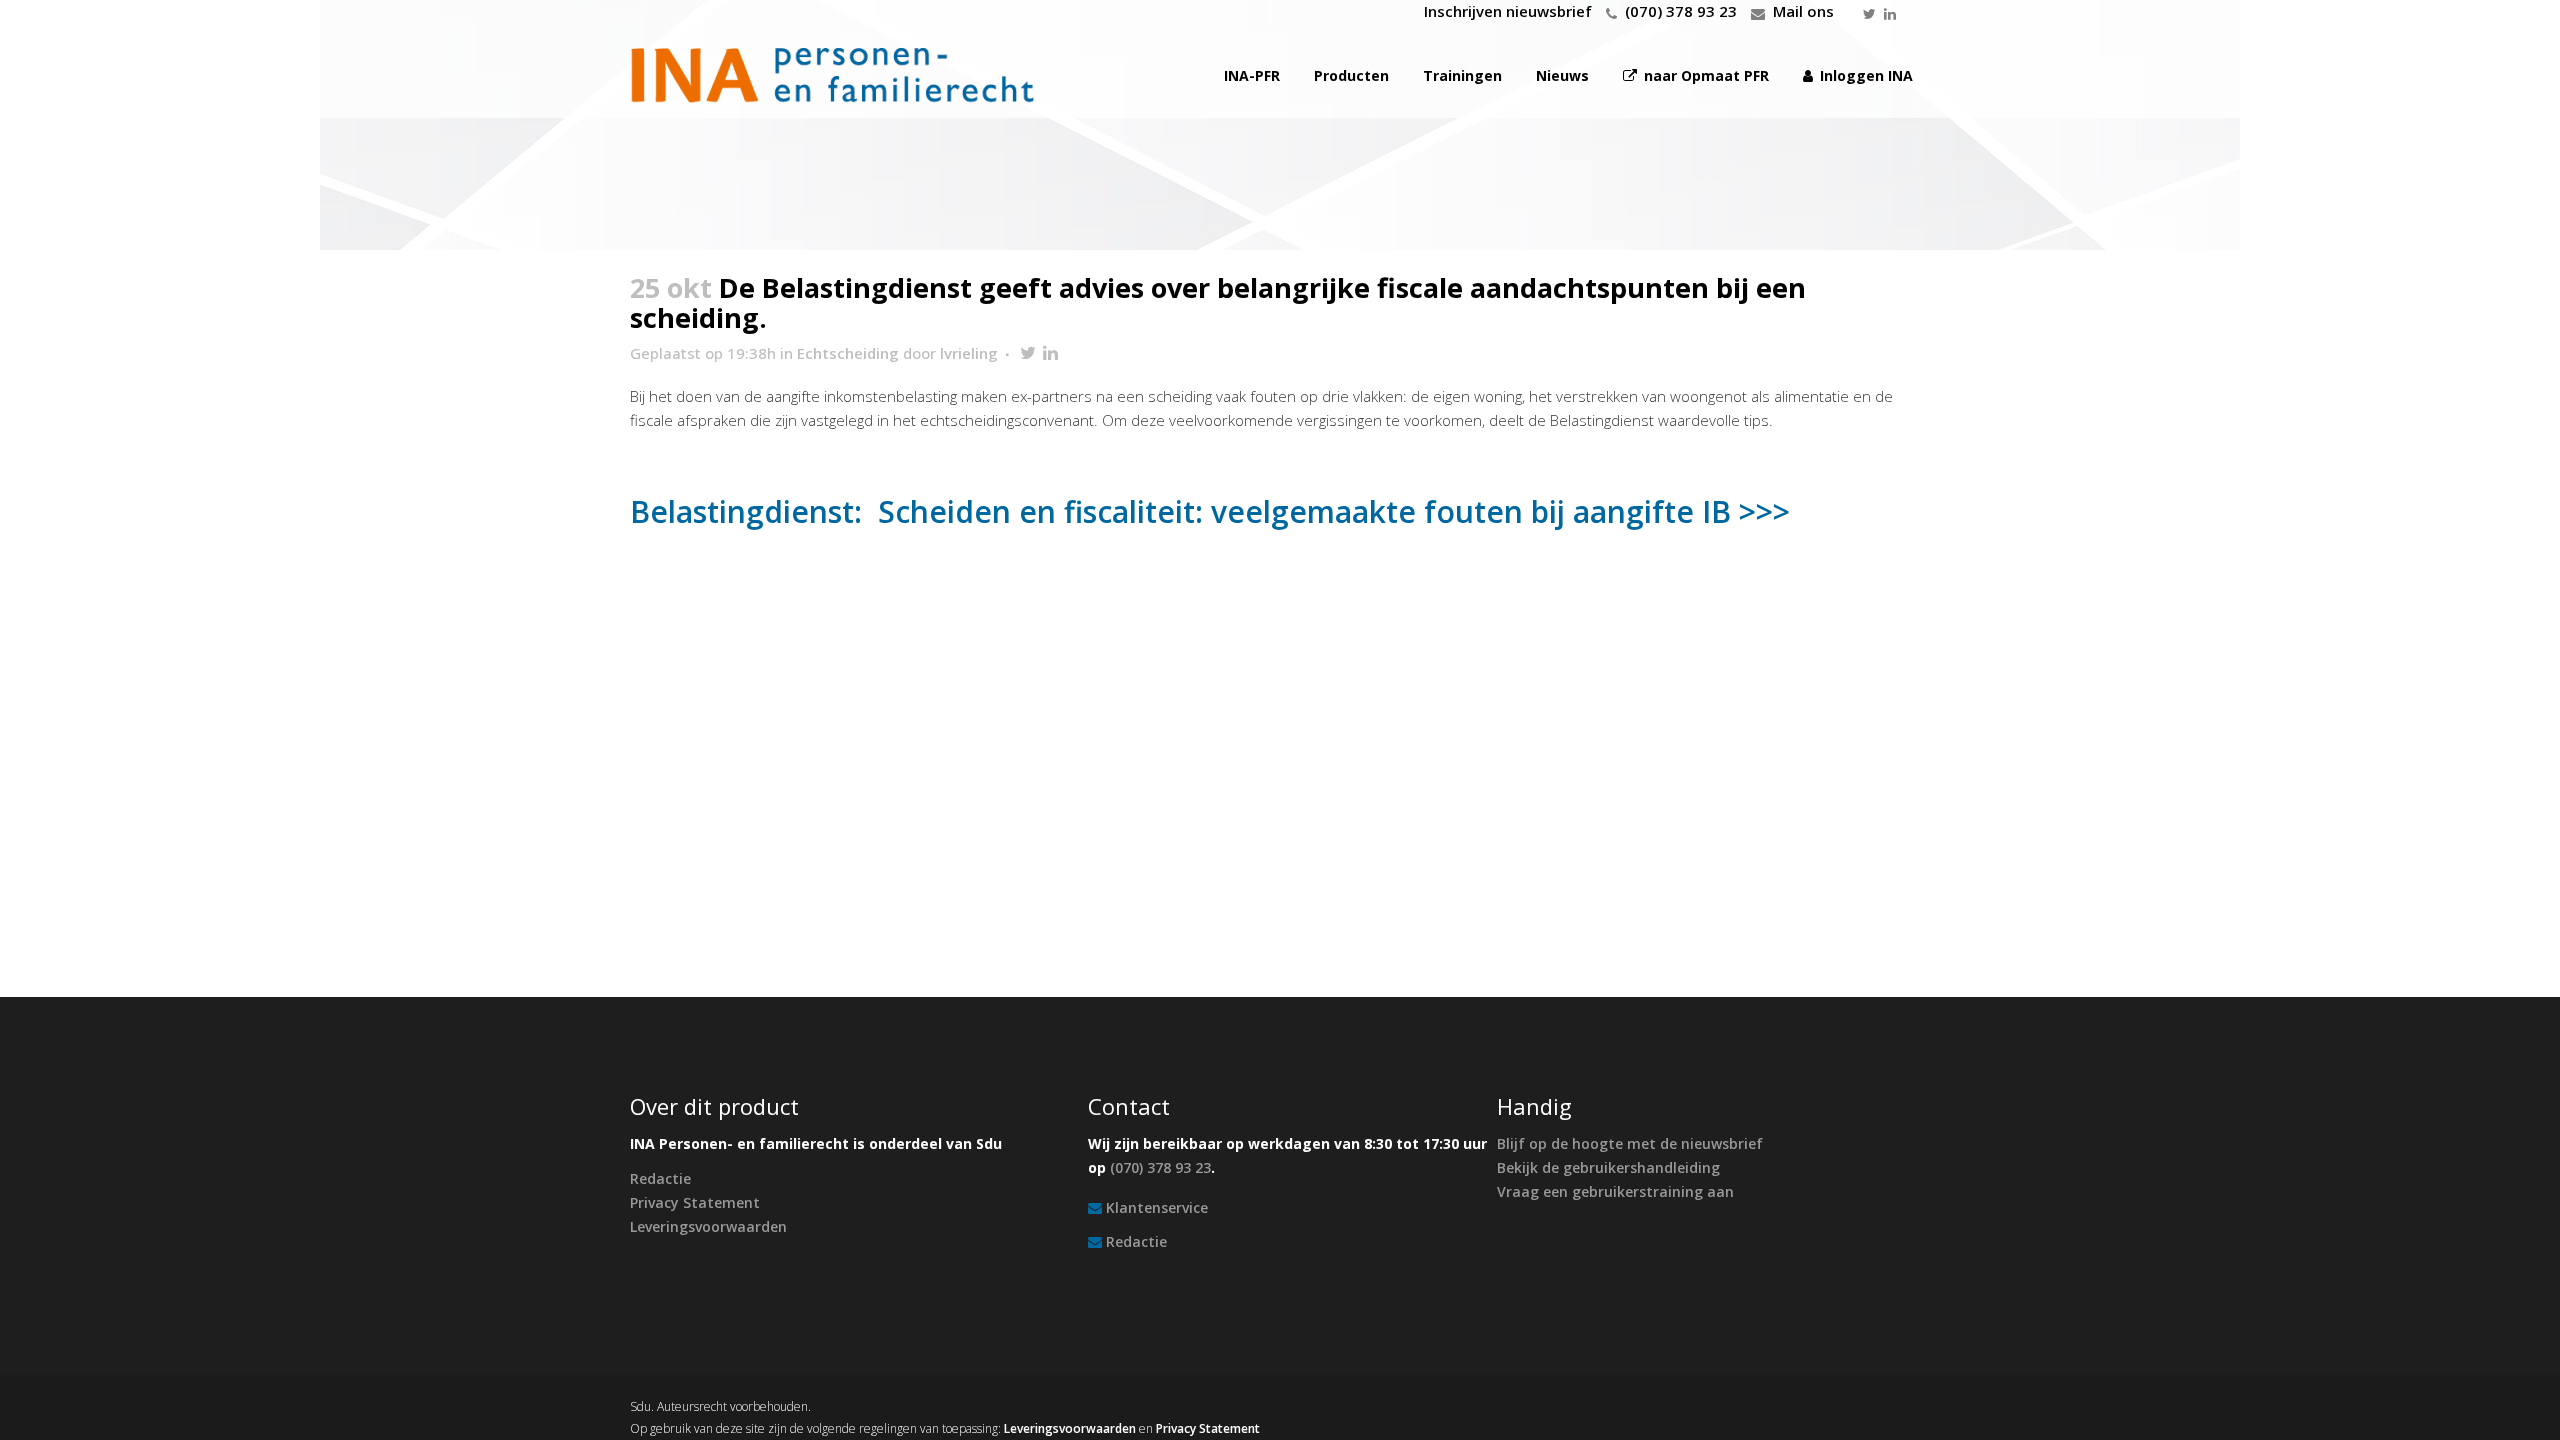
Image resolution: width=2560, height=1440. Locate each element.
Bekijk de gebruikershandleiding (1608, 1167)
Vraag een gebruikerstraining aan (1615, 1191)
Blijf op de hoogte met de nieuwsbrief (1630, 1143)
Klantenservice (1157, 1207)
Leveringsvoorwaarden (708, 1226)
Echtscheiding (848, 353)
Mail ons (1803, 11)
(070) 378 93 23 (1681, 11)
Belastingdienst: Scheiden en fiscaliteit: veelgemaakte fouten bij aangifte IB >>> (1210, 511)
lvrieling (969, 353)
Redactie (660, 1178)
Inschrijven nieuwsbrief (1508, 11)
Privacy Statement (695, 1202)
